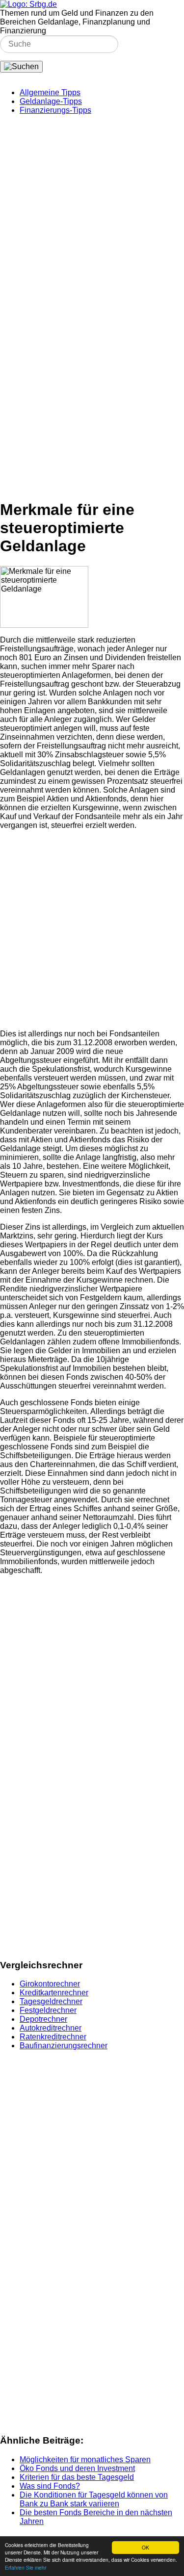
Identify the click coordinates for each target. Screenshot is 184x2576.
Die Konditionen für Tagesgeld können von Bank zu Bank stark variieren (94, 2499)
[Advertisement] (92, 215)
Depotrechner (43, 2019)
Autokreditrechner (51, 2028)
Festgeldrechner (48, 2010)
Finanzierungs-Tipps (55, 110)
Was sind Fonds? (50, 2486)
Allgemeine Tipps (50, 92)
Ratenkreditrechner (53, 2037)
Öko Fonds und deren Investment (77, 2468)
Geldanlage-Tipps (51, 101)
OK (145, 2547)
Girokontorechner (50, 1984)
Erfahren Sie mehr (26, 2567)
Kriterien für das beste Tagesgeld (77, 2477)
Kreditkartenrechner (54, 1993)
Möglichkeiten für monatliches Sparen (85, 2460)
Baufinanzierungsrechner (64, 2046)
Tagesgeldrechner (51, 2001)
